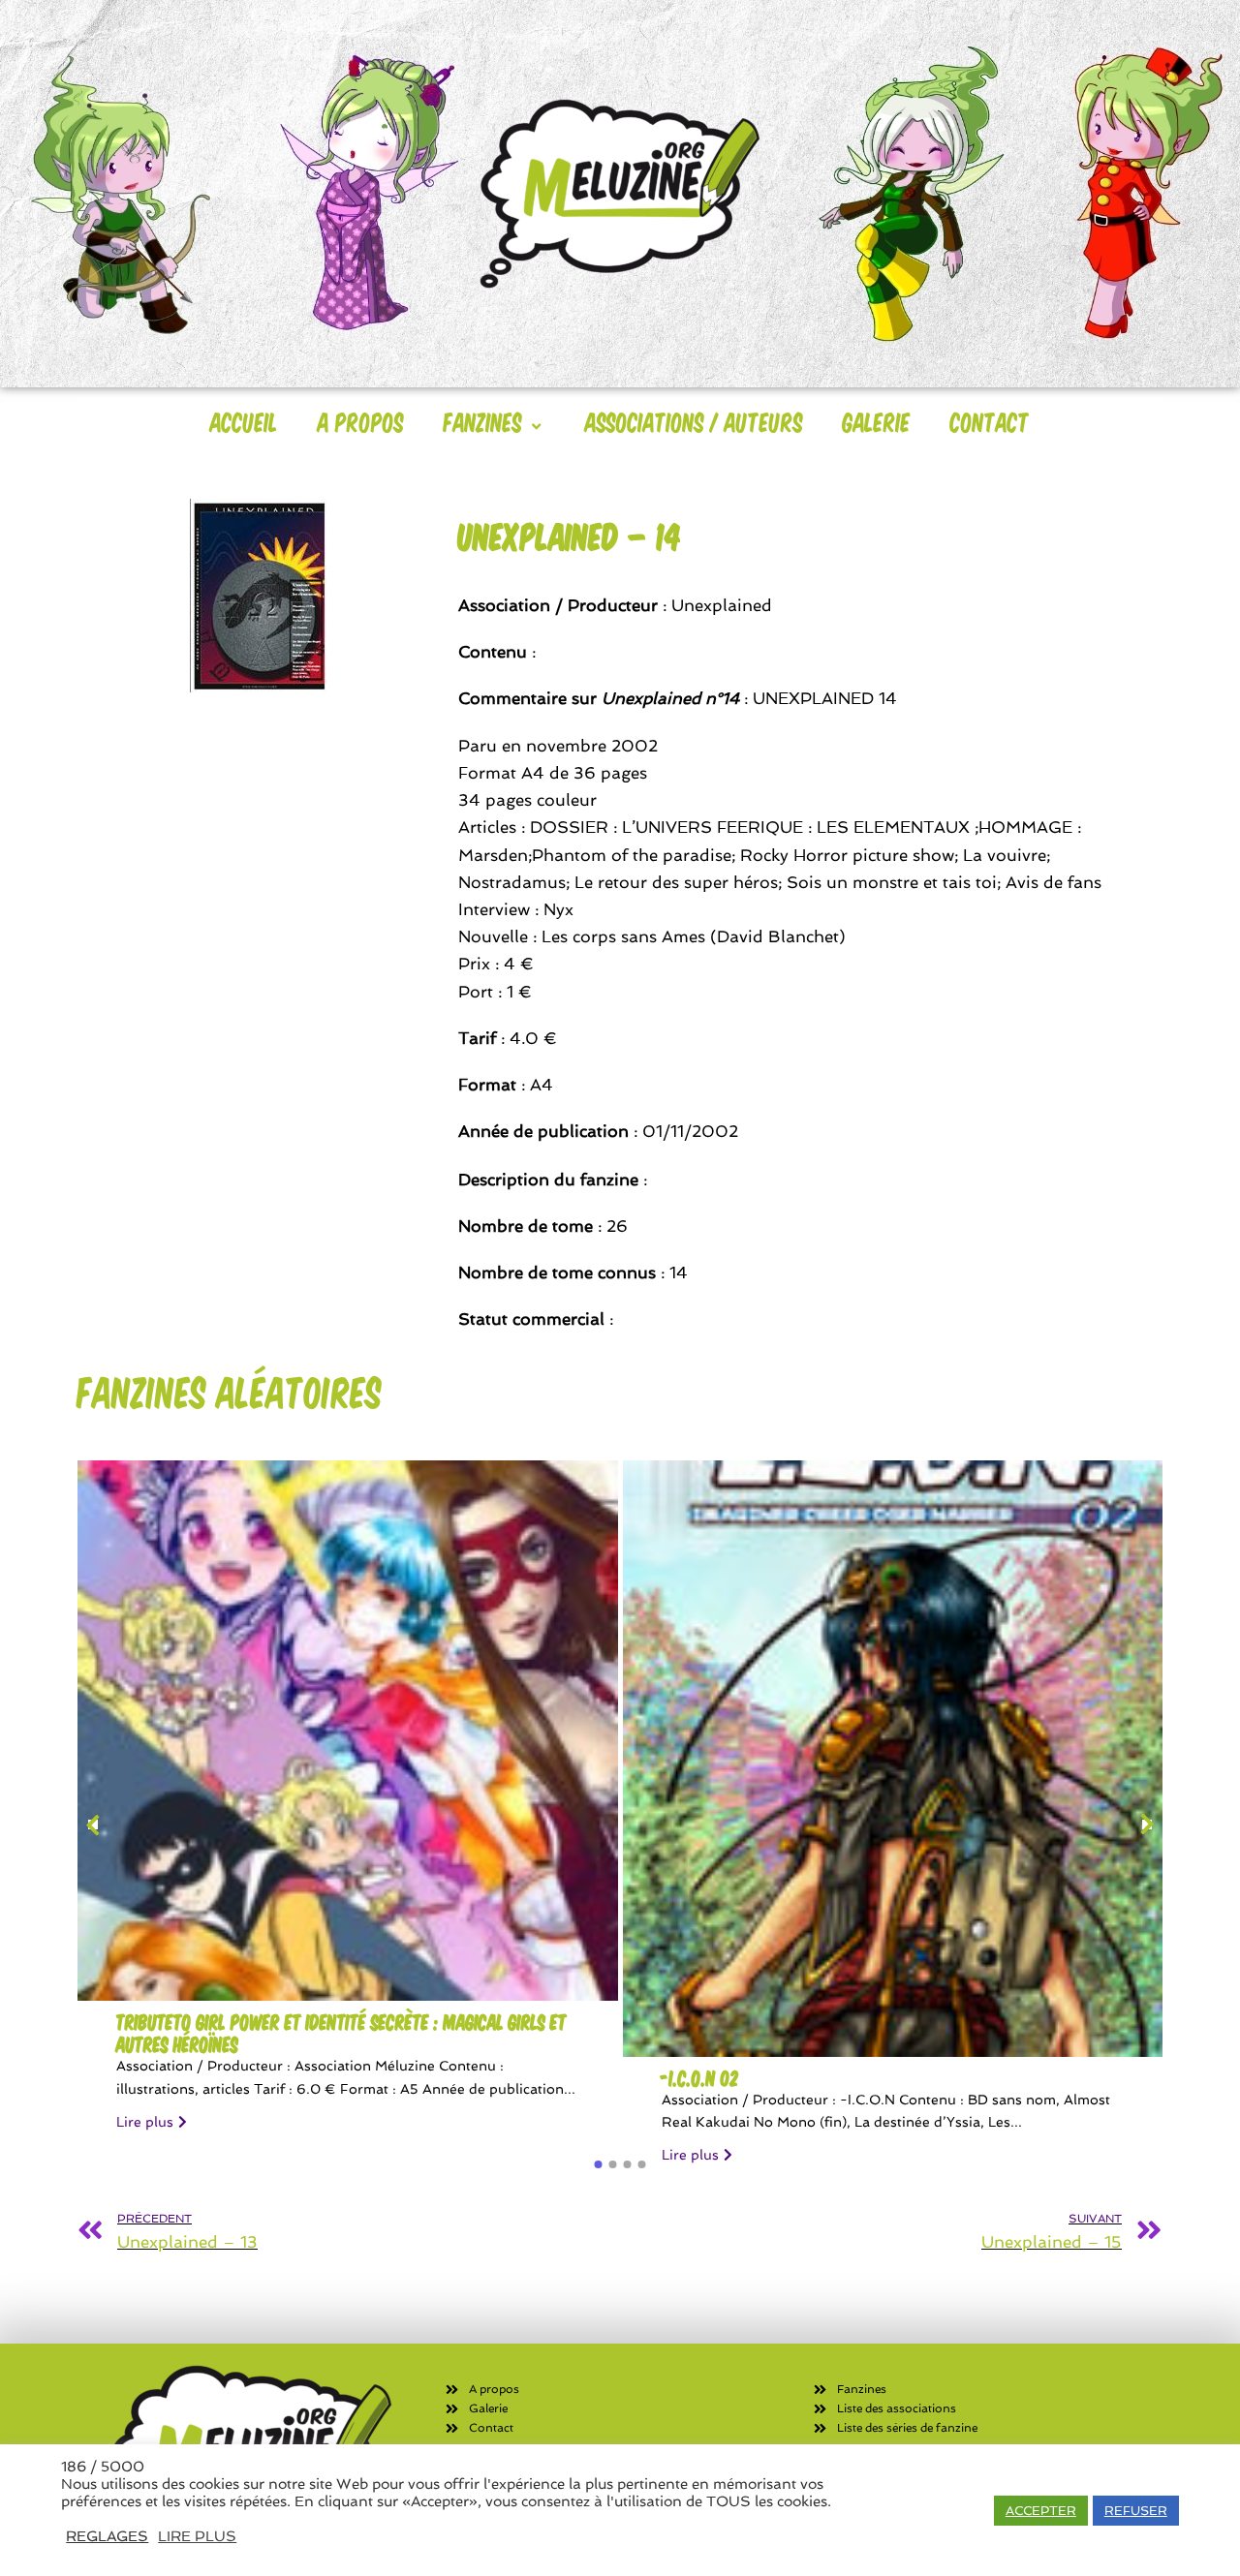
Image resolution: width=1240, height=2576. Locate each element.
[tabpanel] (348, 1805)
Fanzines (483, 421)
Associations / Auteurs (694, 421)
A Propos (361, 421)
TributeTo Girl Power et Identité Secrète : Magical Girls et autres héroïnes (341, 2033)
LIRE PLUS (197, 2536)
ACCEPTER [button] (1041, 2511)
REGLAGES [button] (107, 2536)
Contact (990, 421)
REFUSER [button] (1136, 2511)
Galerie (877, 421)
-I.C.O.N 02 (700, 2078)
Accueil (244, 421)
